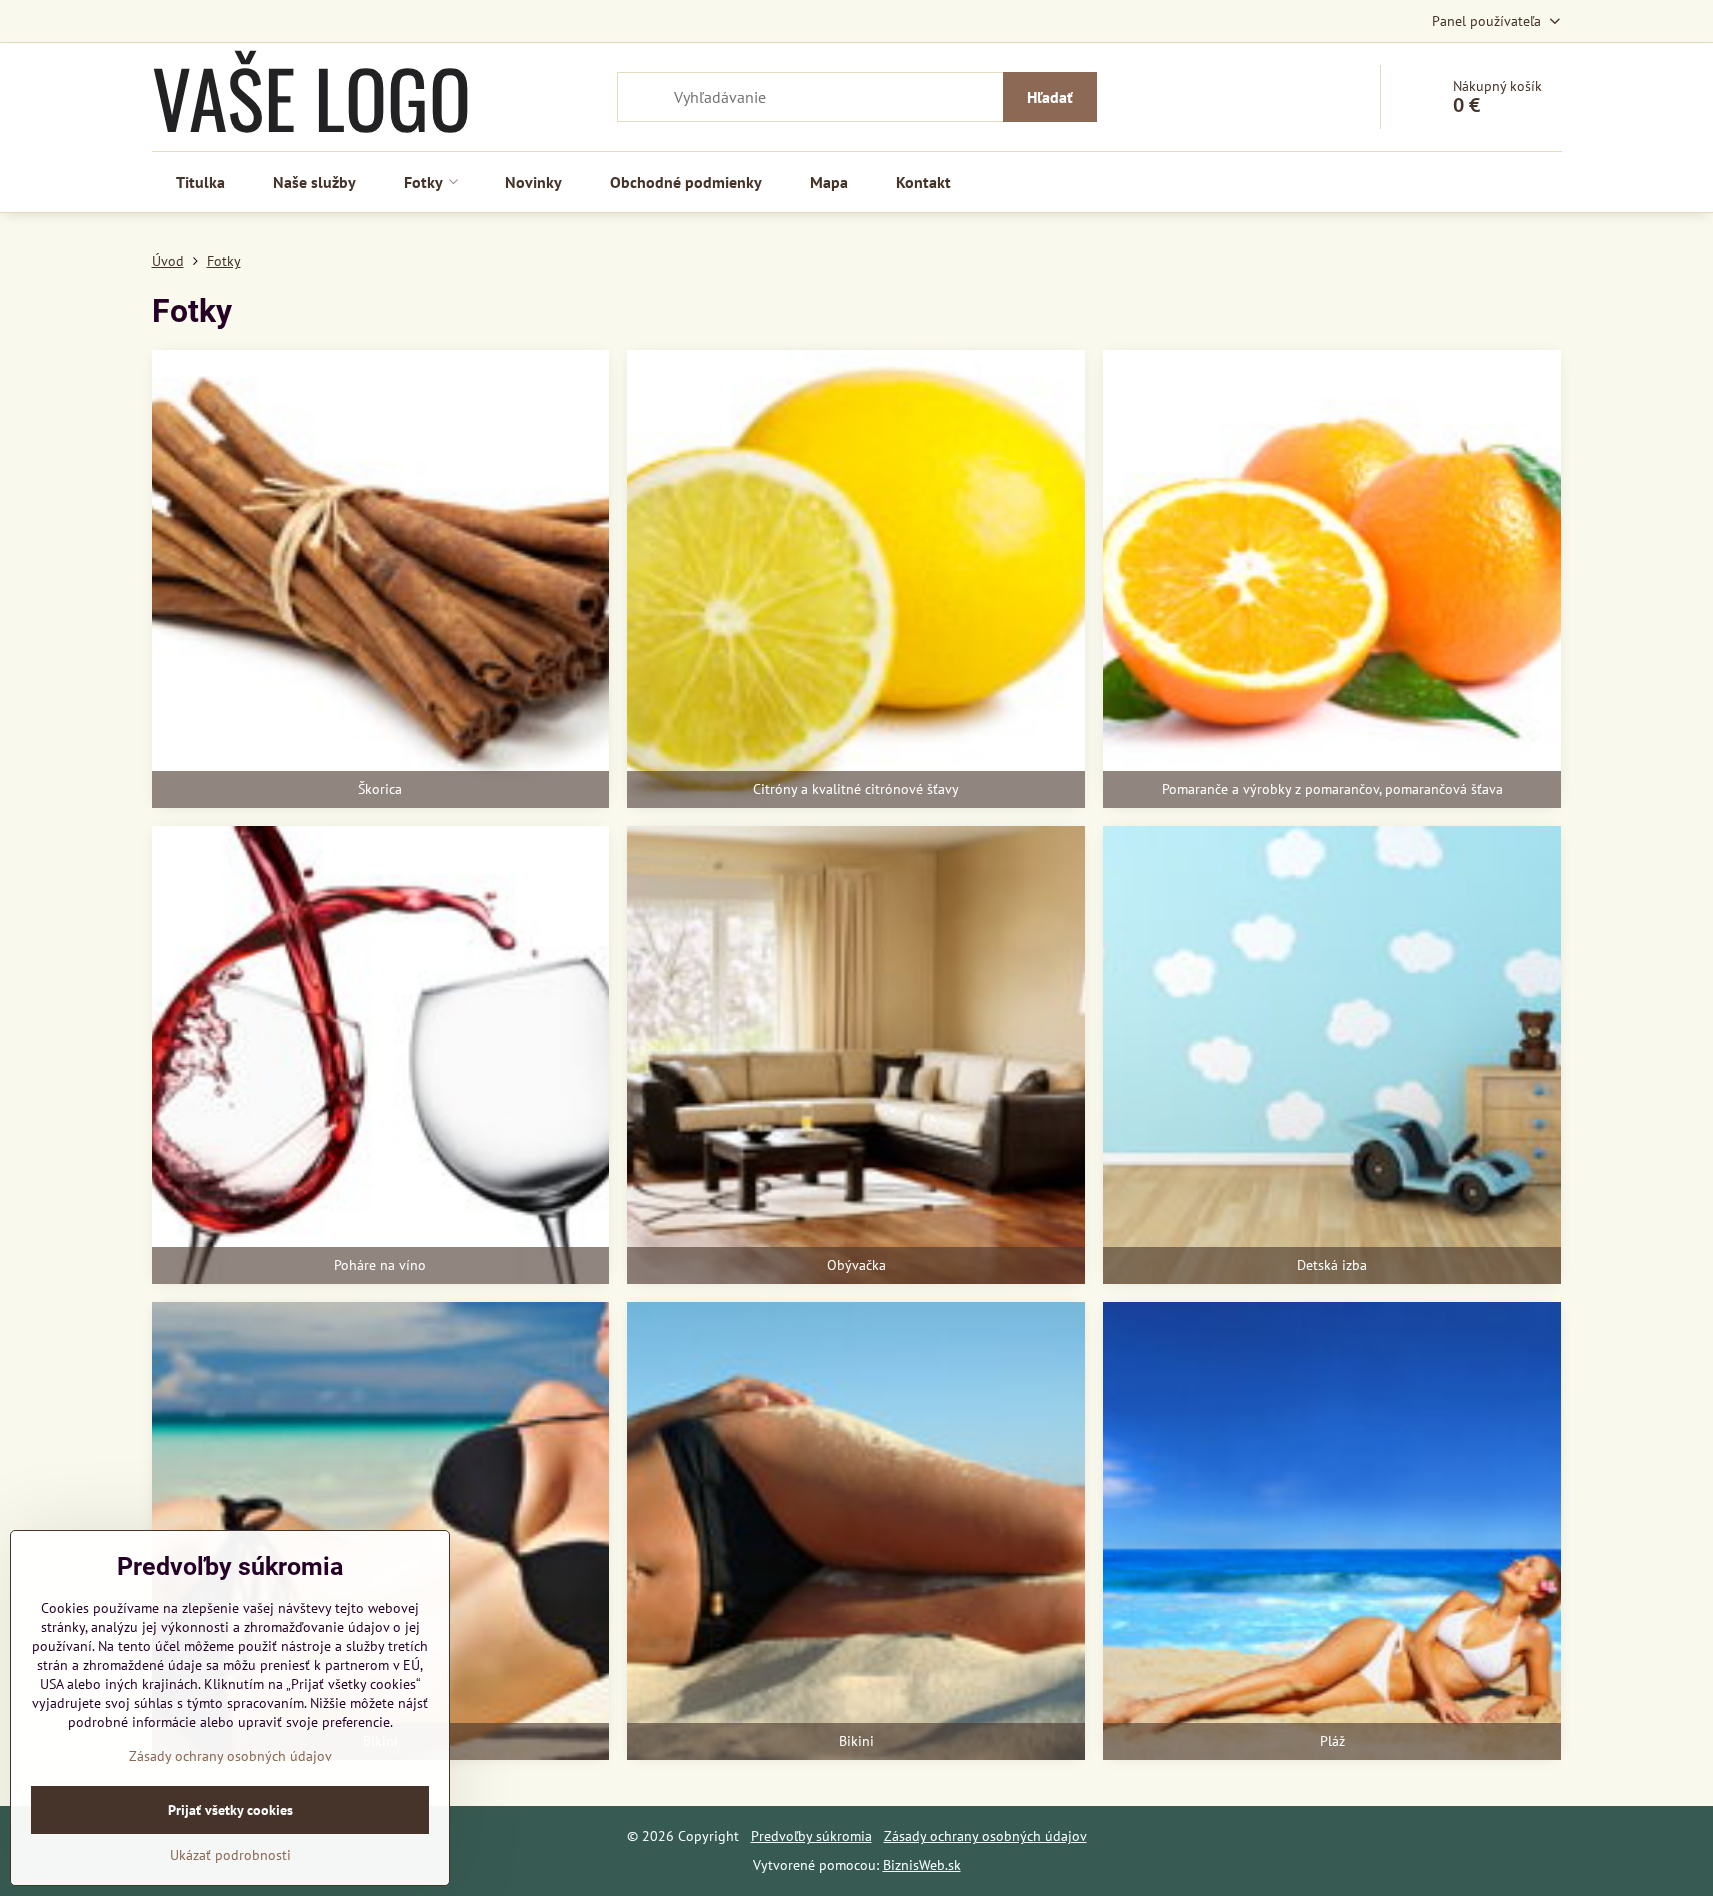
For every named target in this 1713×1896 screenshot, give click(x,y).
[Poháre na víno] (381, 1055)
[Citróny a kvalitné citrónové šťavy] (856, 579)
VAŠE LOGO (311, 97)
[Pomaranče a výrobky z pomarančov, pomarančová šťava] (1332, 579)
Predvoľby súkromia (811, 1836)
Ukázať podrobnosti (230, 1855)
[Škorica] (381, 579)
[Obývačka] (856, 1055)
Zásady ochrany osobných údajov (985, 1836)
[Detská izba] (1332, 1055)
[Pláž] (1332, 1531)
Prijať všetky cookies (230, 1810)
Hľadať (1050, 97)
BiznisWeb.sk (922, 1865)
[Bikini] (856, 1531)
